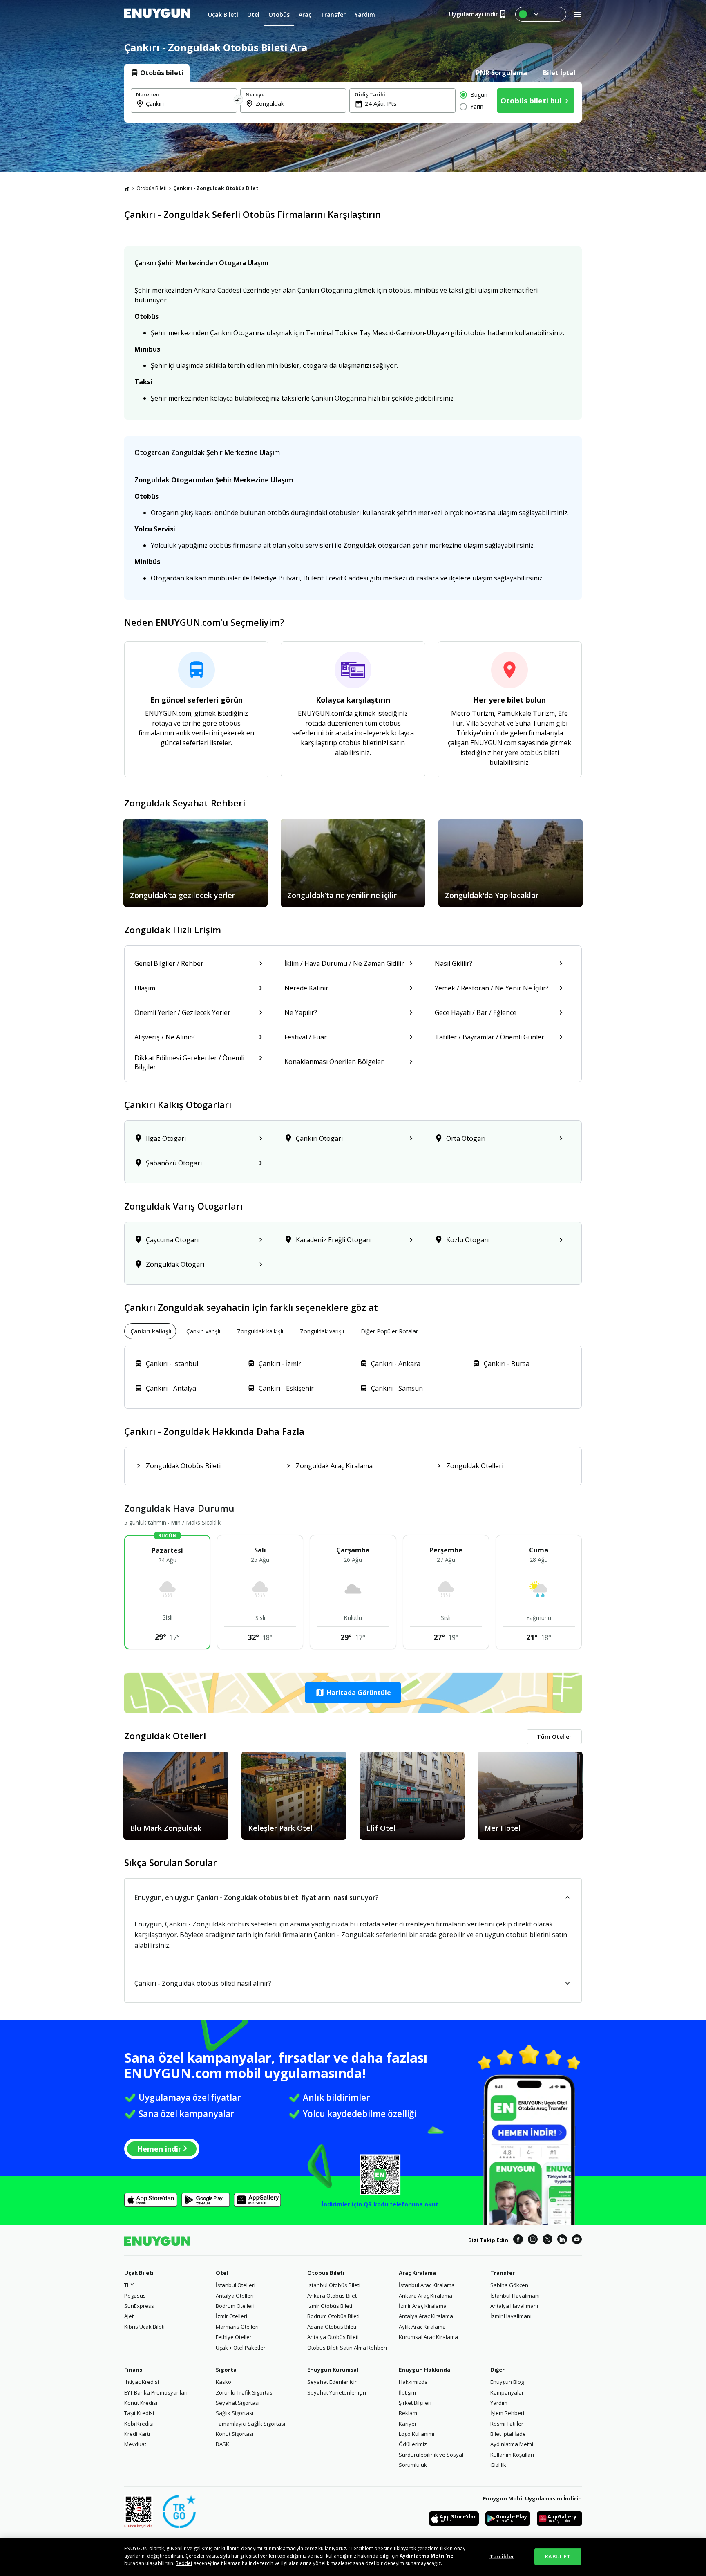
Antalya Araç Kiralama (426, 2316)
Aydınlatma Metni (512, 2444)
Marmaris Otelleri (237, 2327)
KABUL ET (558, 2556)
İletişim (407, 2392)
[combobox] (189, 103)
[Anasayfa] (127, 188)
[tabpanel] (353, 102)
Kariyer (408, 2424)
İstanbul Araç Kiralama (427, 2285)
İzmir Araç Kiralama (423, 2306)
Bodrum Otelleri (235, 2306)
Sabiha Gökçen (509, 2285)
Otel (222, 2273)
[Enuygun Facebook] (518, 2240)
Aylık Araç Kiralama (422, 2327)
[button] (353, 1693)
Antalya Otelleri (235, 2296)
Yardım (499, 2403)
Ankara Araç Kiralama (426, 2296)
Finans (133, 2370)
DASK (222, 2444)
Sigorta (226, 2370)
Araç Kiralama (417, 2273)
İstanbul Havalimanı (515, 2296)
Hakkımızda (413, 2382)
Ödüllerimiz (413, 2444)
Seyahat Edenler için (333, 2382)
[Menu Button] (541, 14)
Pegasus (135, 2296)
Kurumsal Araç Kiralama (428, 2337)
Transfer (503, 2273)
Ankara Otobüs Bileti (333, 2296)
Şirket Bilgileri (415, 2403)
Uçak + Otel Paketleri (241, 2348)
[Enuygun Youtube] (577, 2240)
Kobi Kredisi (139, 2424)
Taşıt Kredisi (139, 2413)
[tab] (157, 73)
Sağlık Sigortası (235, 2413)
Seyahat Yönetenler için (337, 2392)
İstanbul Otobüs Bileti (334, 2285)
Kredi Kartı (137, 2434)
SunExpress (139, 2306)
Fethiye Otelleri (234, 2337)
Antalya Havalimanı (514, 2306)
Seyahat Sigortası (238, 2403)
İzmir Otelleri (231, 2316)
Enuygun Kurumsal (333, 2370)
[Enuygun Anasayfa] (157, 14)
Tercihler (502, 2556)
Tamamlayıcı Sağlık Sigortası (250, 2424)
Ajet (129, 2316)
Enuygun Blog (507, 2382)
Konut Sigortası (235, 2434)
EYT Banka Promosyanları (156, 2392)
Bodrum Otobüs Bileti (333, 2316)
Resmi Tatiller (507, 2424)
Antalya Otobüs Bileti (333, 2337)
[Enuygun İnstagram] (533, 2240)
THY (129, 2285)
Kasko (223, 2382)
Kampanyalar (507, 2392)
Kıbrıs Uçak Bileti (144, 2327)
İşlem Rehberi (507, 2413)
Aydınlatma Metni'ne (427, 2556)
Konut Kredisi (141, 2403)
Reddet (184, 2563)
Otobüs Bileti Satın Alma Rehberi (347, 2348)
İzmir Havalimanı (511, 2316)
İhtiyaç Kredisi (142, 2382)
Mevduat (135, 2444)
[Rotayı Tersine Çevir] (239, 101)
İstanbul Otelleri (236, 2285)
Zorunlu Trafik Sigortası (245, 2392)
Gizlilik (498, 2465)
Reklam (408, 2413)
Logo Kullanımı (417, 2434)
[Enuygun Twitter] (547, 2240)
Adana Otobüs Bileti (332, 2327)
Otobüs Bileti (152, 188)
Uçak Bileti (139, 2273)
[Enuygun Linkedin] (562, 2240)
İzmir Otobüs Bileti (330, 2306)
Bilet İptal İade (508, 2434)
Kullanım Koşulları (512, 2455)
